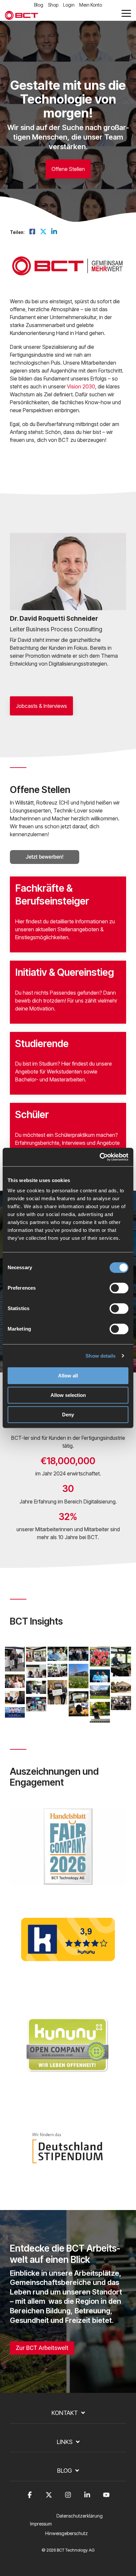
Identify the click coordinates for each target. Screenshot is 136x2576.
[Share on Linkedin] (54, 232)
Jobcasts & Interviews (41, 706)
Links (65, 2442)
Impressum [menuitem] (41, 2524)
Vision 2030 (81, 386)
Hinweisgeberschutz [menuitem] (67, 2533)
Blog (65, 2471)
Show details (101, 1356)
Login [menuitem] (69, 5)
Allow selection (68, 1395)
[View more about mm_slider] (78, 572)
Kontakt (65, 2413)
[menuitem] (81, 2520)
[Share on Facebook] (32, 232)
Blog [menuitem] (39, 5)
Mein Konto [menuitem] (91, 5)
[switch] (119, 1288)
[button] (126, 13)
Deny (68, 1415)
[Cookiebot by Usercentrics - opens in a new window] (100, 1157)
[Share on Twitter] (43, 232)
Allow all (68, 1376)
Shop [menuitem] (53, 5)
